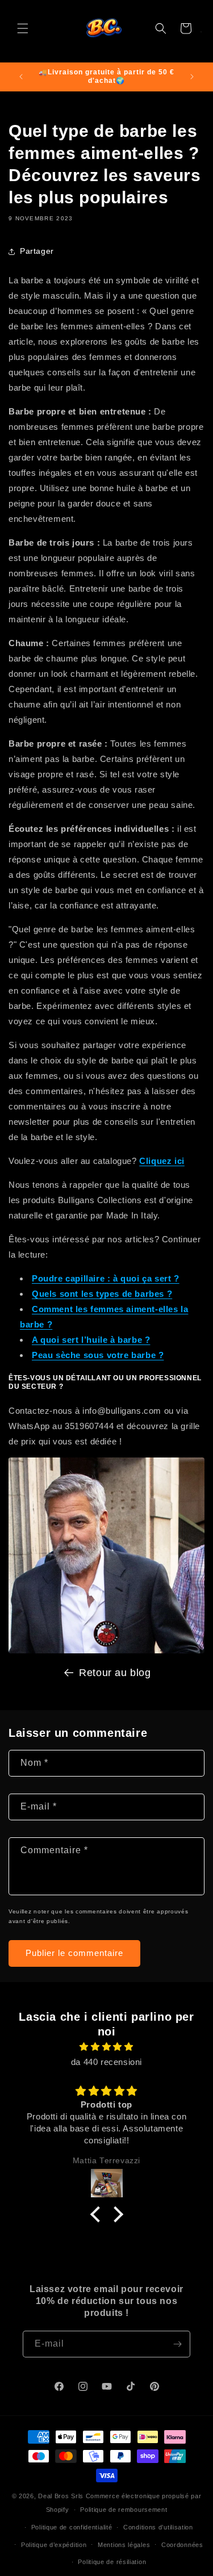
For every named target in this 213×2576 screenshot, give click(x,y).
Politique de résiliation (112, 2562)
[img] (106, 2047)
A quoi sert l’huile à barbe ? (91, 1340)
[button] (23, 28)
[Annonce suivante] (192, 77)
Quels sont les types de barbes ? (102, 1294)
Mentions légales (124, 2545)
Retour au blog (115, 1673)
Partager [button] (37, 251)
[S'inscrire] (177, 2344)
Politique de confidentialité (72, 2527)
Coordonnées (182, 2545)
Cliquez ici (162, 1161)
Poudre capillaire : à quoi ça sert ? (106, 1278)
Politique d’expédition (54, 2545)
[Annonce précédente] (21, 77)
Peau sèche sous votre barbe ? (98, 1355)
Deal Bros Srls (61, 2496)
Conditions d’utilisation (158, 2527)
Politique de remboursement (124, 2510)
